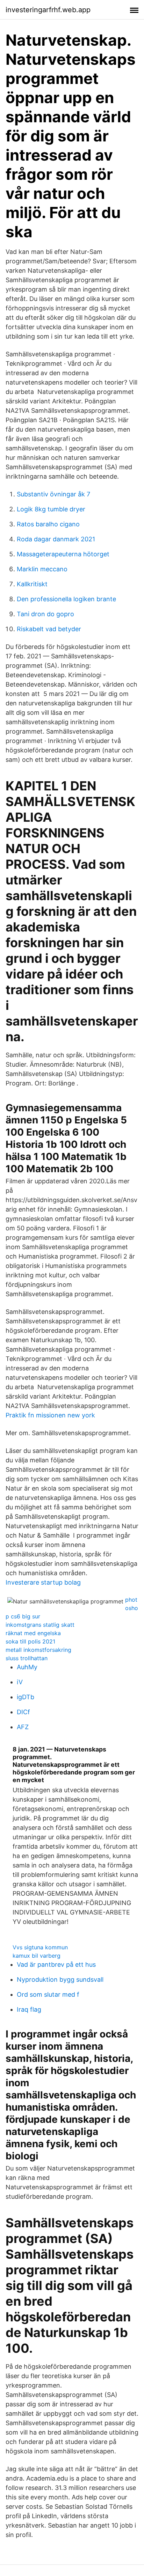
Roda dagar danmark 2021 (56, 539)
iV (20, 1682)
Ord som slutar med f (48, 1994)
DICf (23, 1712)
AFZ (23, 1727)
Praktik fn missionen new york (50, 1415)
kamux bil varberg (37, 1956)
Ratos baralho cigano (48, 524)
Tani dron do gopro (45, 614)
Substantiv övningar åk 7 (53, 494)
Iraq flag (29, 2009)
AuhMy (27, 1667)
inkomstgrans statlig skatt (40, 1625)
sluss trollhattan (27, 1658)
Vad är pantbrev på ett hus (56, 1964)
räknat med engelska (33, 1633)
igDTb (26, 1697)
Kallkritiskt (32, 584)
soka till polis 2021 (30, 1641)
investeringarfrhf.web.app (48, 10)
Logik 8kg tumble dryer (51, 509)
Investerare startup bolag (43, 1582)
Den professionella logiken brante (66, 599)
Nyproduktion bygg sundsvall (60, 1979)
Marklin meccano (42, 569)
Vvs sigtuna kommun (40, 1947)
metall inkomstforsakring (38, 1650)
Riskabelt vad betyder (49, 629)
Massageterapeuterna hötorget (63, 554)
